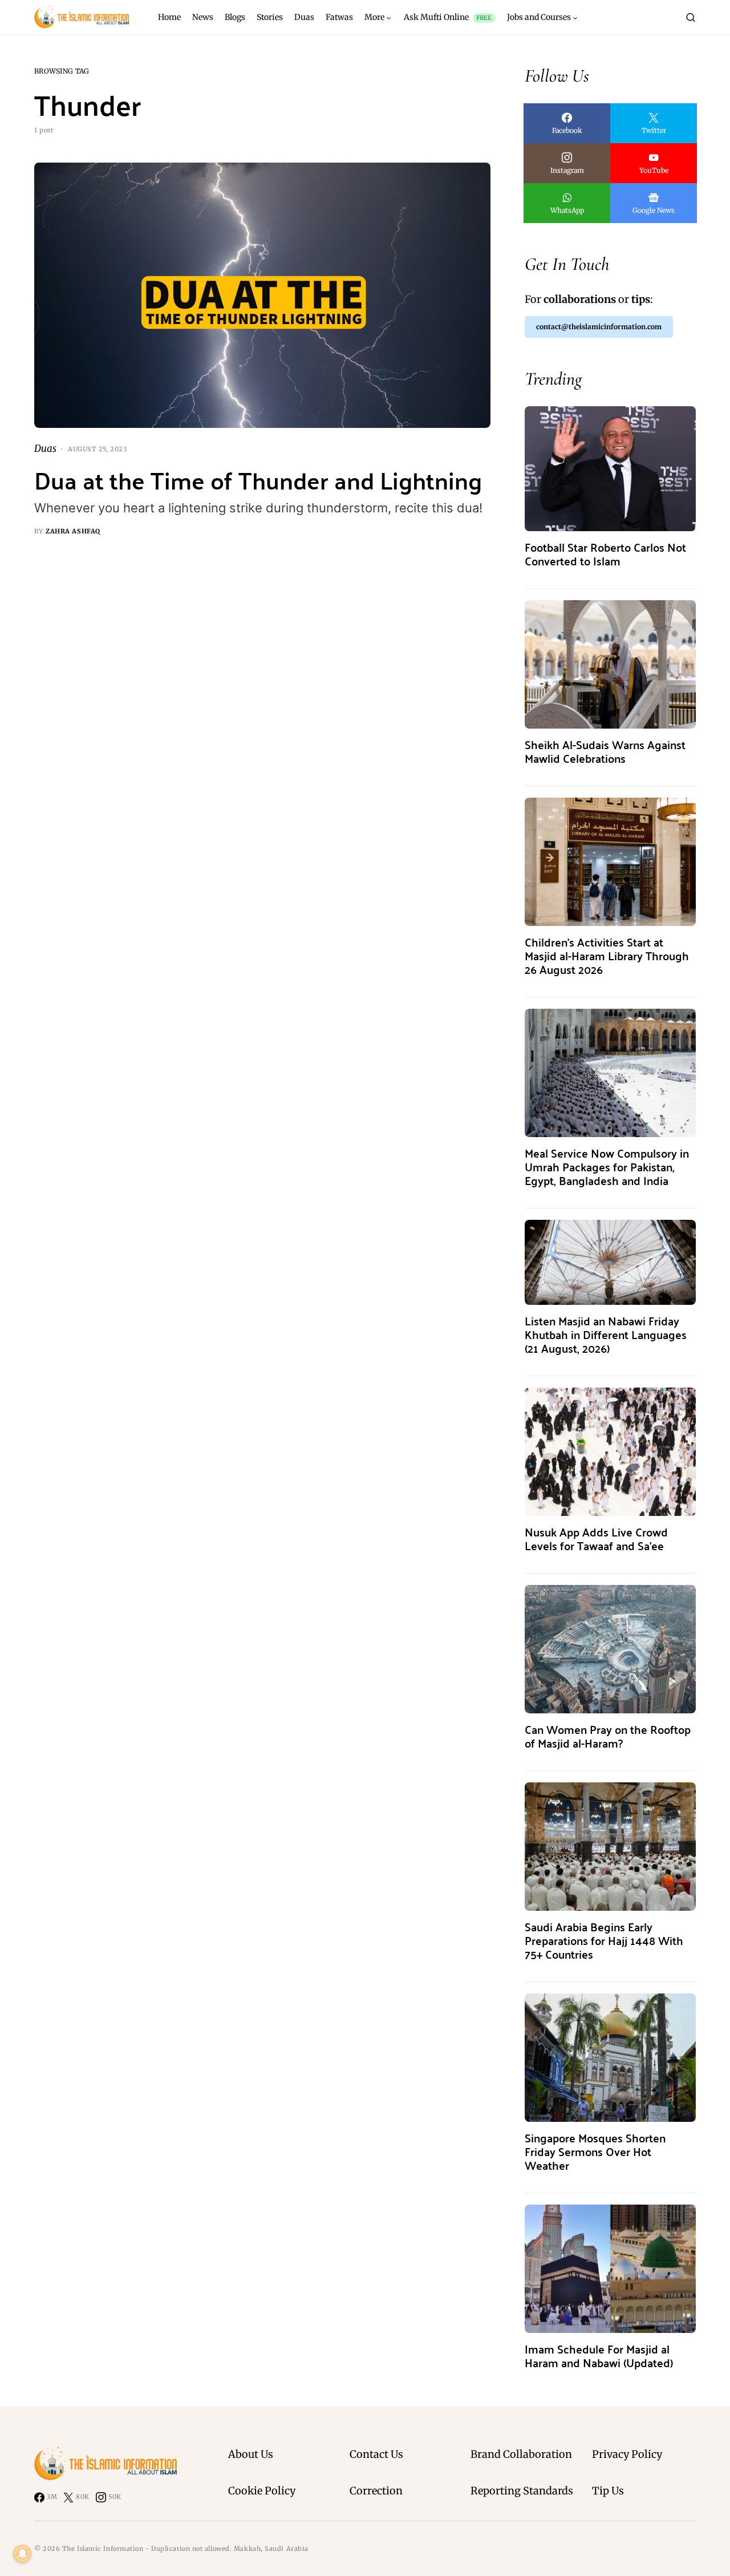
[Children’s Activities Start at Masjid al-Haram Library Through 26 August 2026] (610, 861)
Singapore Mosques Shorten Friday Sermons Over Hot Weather (595, 2151)
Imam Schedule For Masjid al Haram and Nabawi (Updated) (599, 2355)
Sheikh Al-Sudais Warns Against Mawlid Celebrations (605, 751)
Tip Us (608, 2491)
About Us (251, 2454)
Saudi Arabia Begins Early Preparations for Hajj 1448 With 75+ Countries (604, 1940)
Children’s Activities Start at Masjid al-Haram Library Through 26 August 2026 (607, 955)
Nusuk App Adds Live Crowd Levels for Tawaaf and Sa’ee (596, 1538)
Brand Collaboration (521, 2454)
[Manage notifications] (22, 2554)
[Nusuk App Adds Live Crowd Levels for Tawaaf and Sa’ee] (610, 1451)
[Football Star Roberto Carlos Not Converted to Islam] (610, 468)
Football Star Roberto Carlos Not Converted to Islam (605, 554)
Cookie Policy (262, 2491)
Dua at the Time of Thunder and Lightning (258, 480)
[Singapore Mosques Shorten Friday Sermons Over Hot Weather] (610, 2057)
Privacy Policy (627, 2454)
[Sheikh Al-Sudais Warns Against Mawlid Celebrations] (610, 664)
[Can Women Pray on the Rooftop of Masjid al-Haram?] (610, 1649)
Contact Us (376, 2454)
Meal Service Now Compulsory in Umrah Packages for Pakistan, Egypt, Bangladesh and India (607, 1166)
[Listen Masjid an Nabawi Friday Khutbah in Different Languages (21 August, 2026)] (610, 1262)
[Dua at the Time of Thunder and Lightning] (262, 296)
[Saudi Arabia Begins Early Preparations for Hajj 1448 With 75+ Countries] (610, 1846)
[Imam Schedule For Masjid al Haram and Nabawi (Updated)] (610, 2268)
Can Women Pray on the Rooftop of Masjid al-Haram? (608, 1736)
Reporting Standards (522, 2491)
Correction (376, 2491)
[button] (691, 17)
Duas (45, 448)
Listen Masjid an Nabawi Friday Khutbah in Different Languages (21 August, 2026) (606, 1334)
